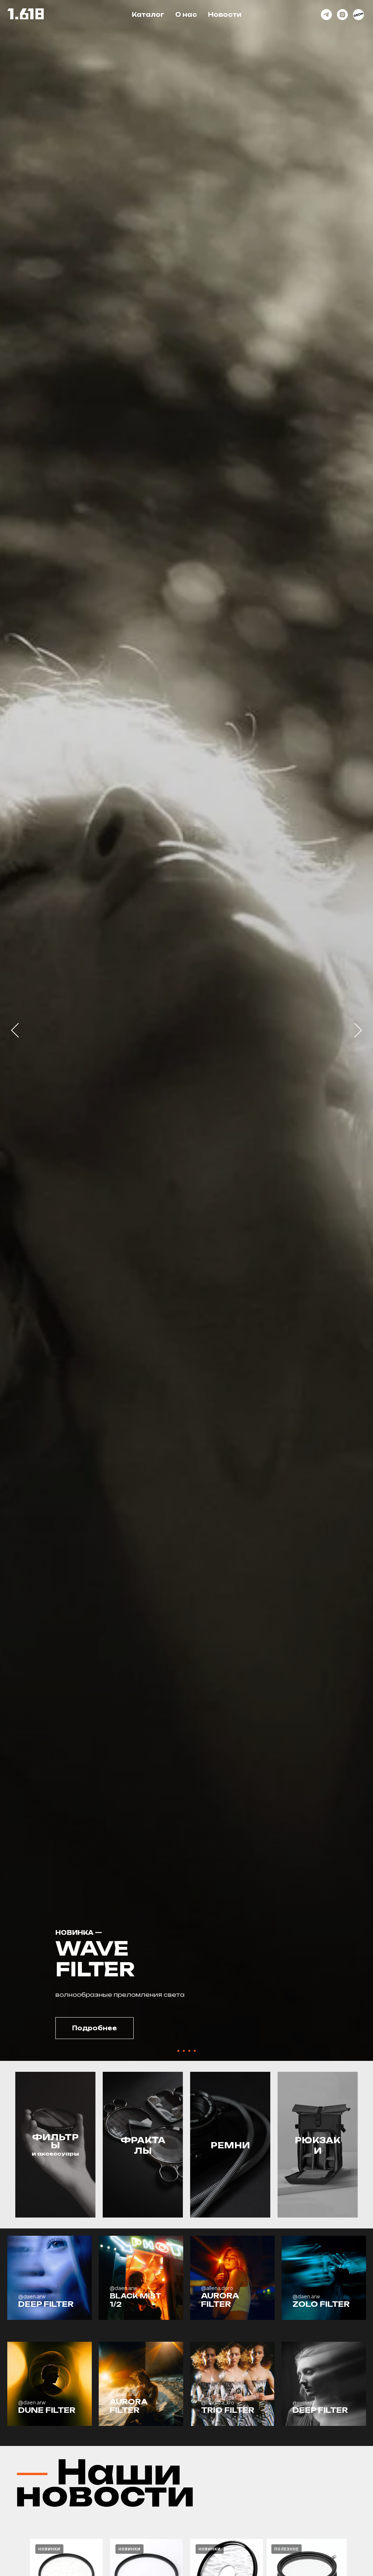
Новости (225, 15)
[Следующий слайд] (358, 1030)
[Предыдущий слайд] (15, 1030)
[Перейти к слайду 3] (189, 2051)
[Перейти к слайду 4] (195, 2051)
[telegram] (326, 15)
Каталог (148, 15)
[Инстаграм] (342, 15)
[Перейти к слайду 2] (184, 2051)
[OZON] (358, 15)
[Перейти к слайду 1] (178, 2051)
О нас (186, 15)
